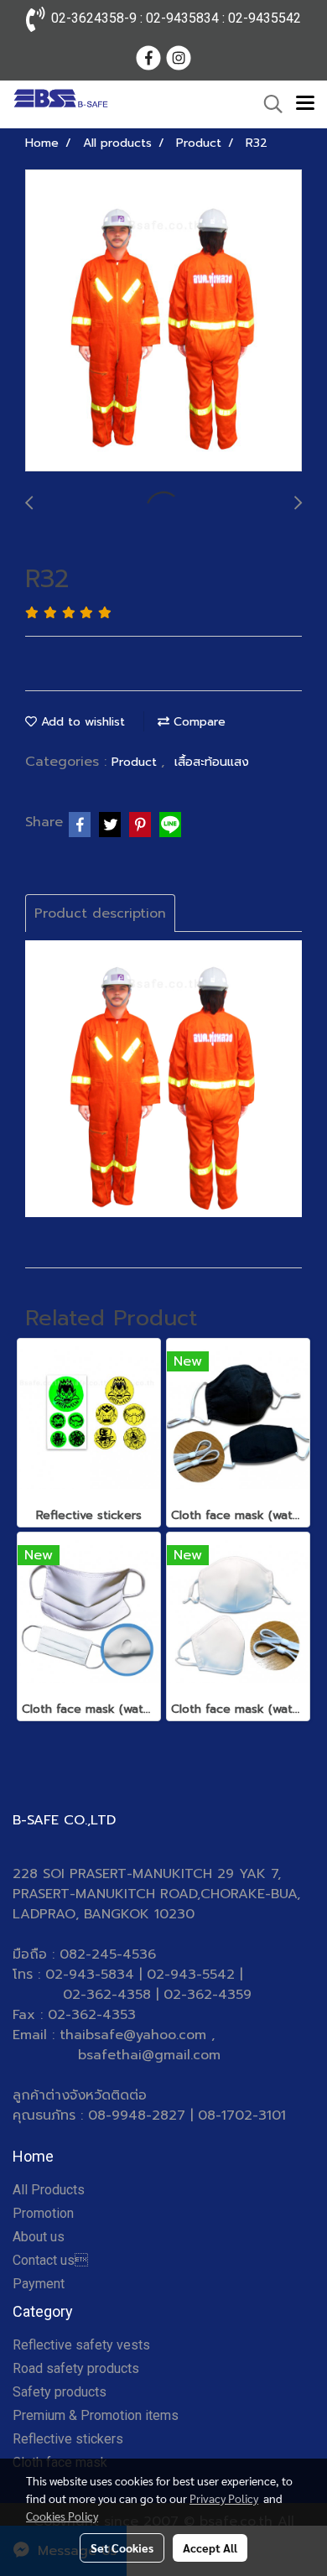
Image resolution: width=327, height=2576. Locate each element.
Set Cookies (122, 2547)
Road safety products (76, 2368)
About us (39, 2237)
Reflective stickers (68, 2439)
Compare (197, 722)
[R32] (163, 321)
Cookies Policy (62, 2516)
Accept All (210, 2547)
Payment (39, 2284)
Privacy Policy (224, 2498)
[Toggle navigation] (305, 104)
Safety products (60, 2392)
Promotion (43, 2213)
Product (136, 762)
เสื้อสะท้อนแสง (212, 762)
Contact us (50, 2260)
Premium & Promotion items (96, 2415)
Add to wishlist (81, 722)
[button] (267, 104)
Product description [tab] (100, 913)
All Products (49, 2190)
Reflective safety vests (81, 2345)
